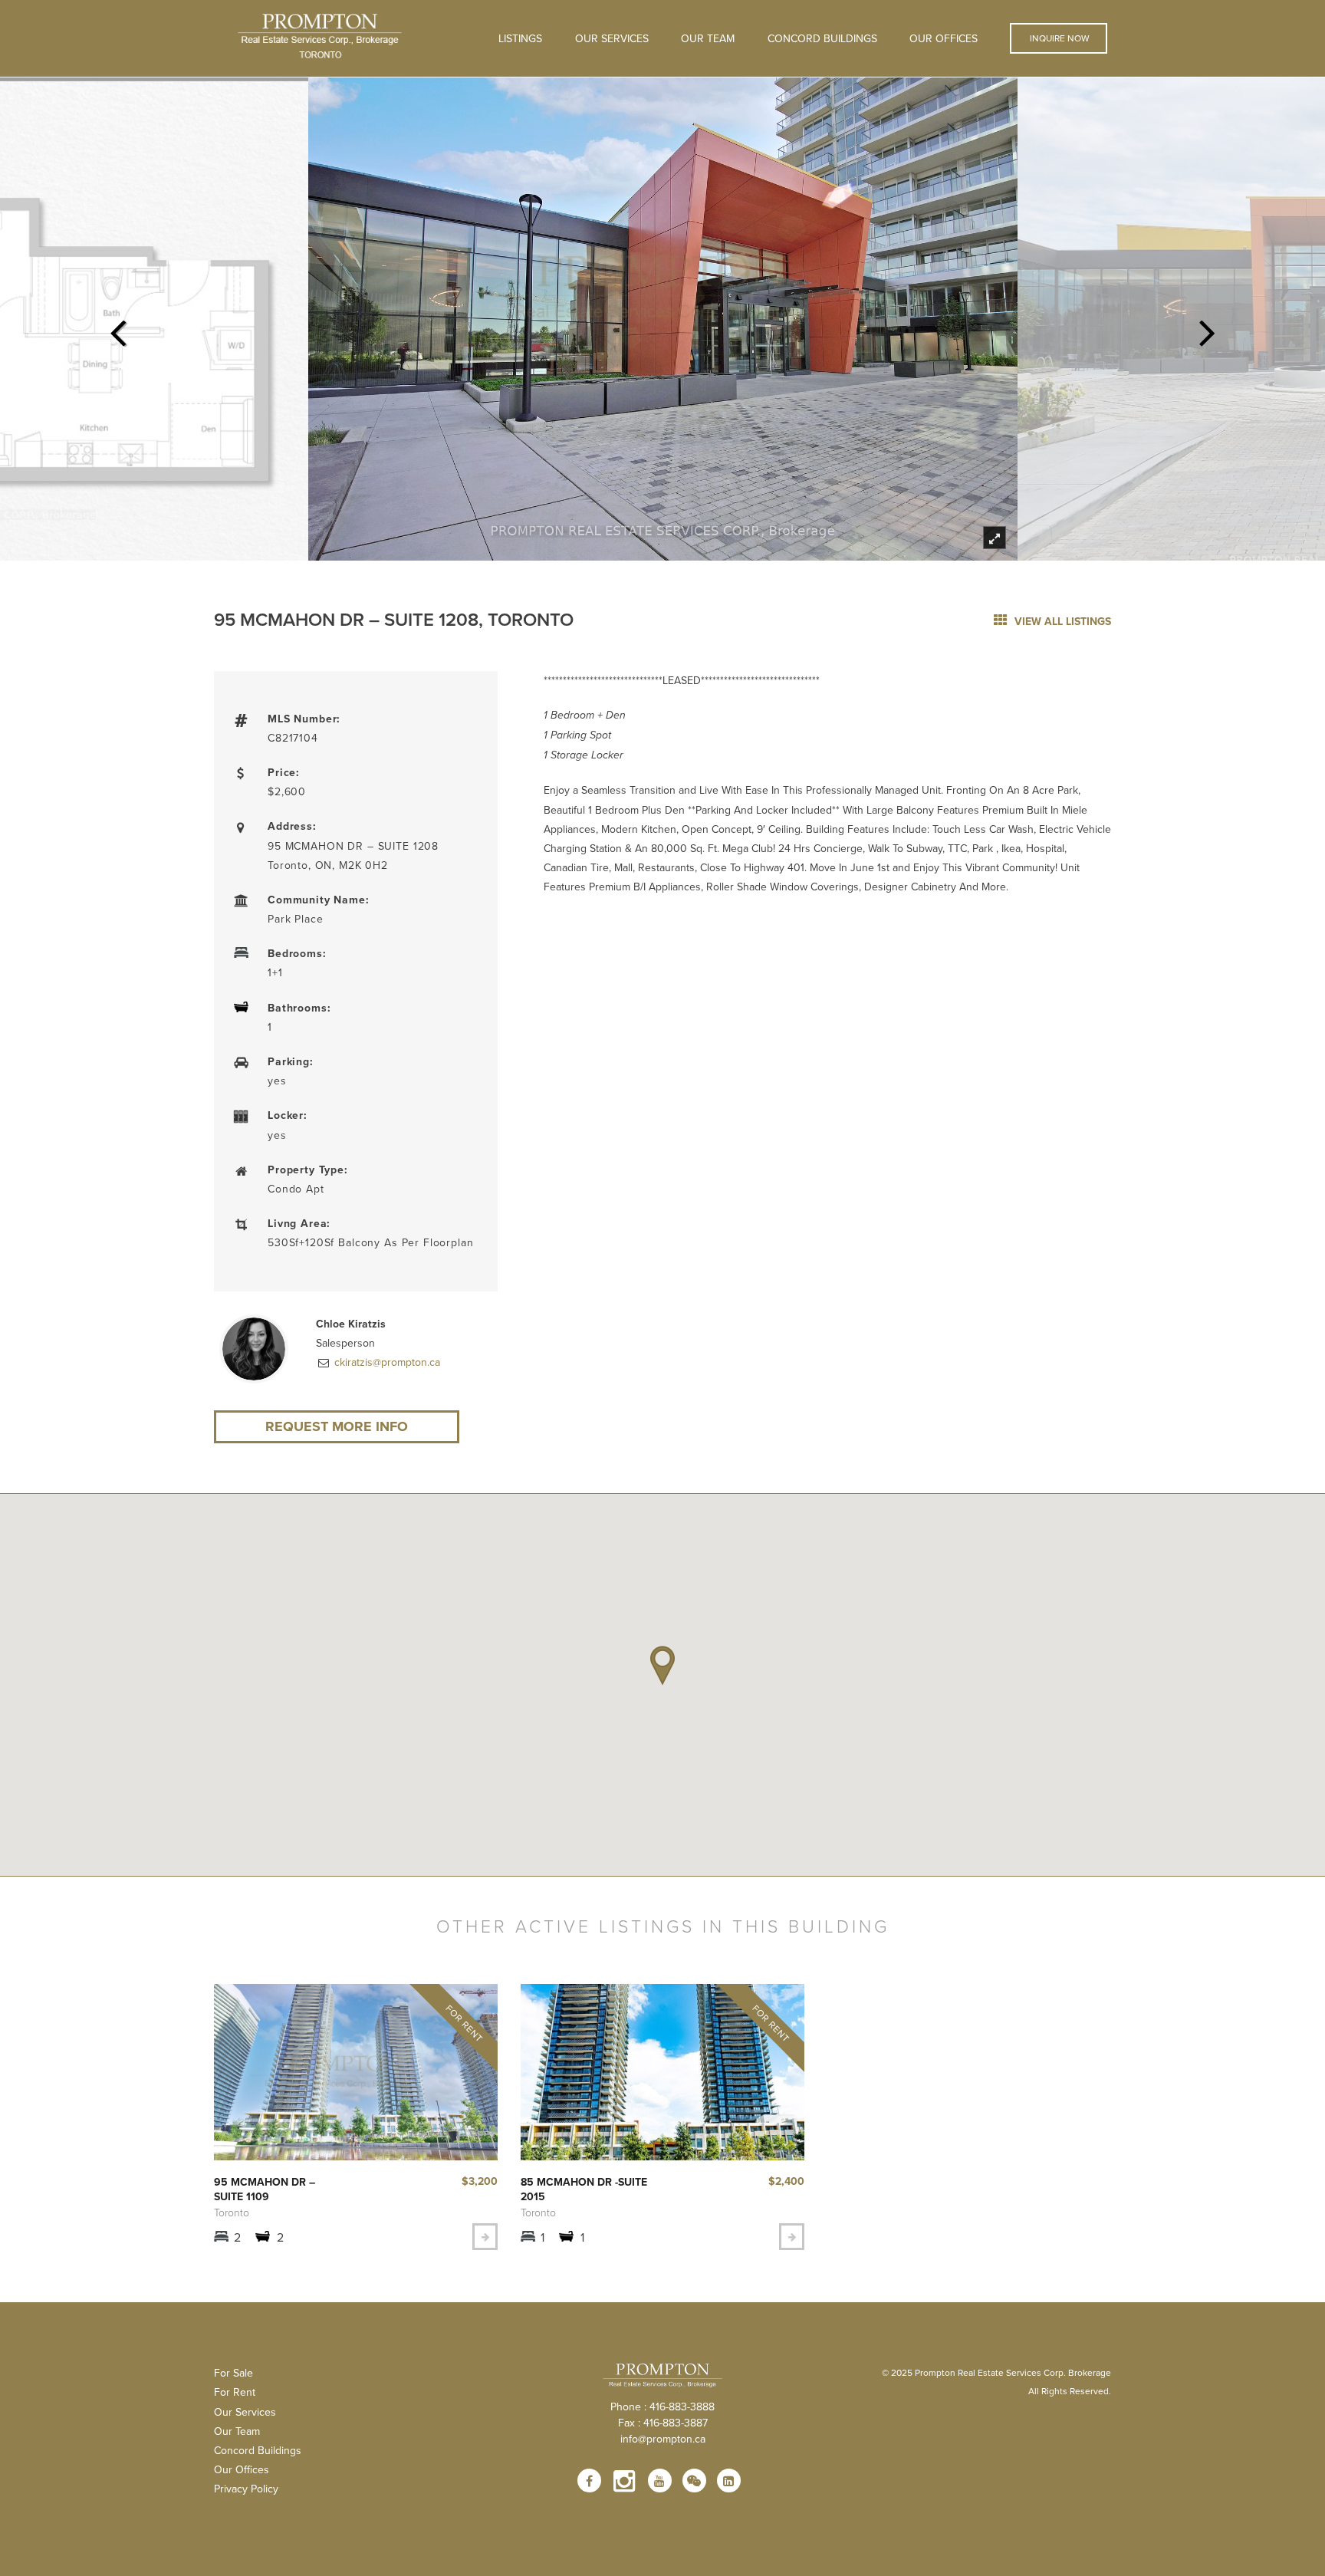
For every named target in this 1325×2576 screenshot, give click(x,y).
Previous (117, 328)
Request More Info (337, 1426)
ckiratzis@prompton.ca (386, 1362)
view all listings (1061, 621)
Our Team (708, 38)
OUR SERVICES (612, 38)
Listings (520, 38)
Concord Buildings (822, 38)
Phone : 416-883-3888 (662, 2407)
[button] (662, 1666)
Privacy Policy (246, 2489)
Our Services (245, 2412)
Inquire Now (1059, 38)
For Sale (233, 2373)
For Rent (235, 2392)
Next (1208, 328)
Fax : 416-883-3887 (663, 2423)
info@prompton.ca (663, 2439)
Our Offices (944, 38)
